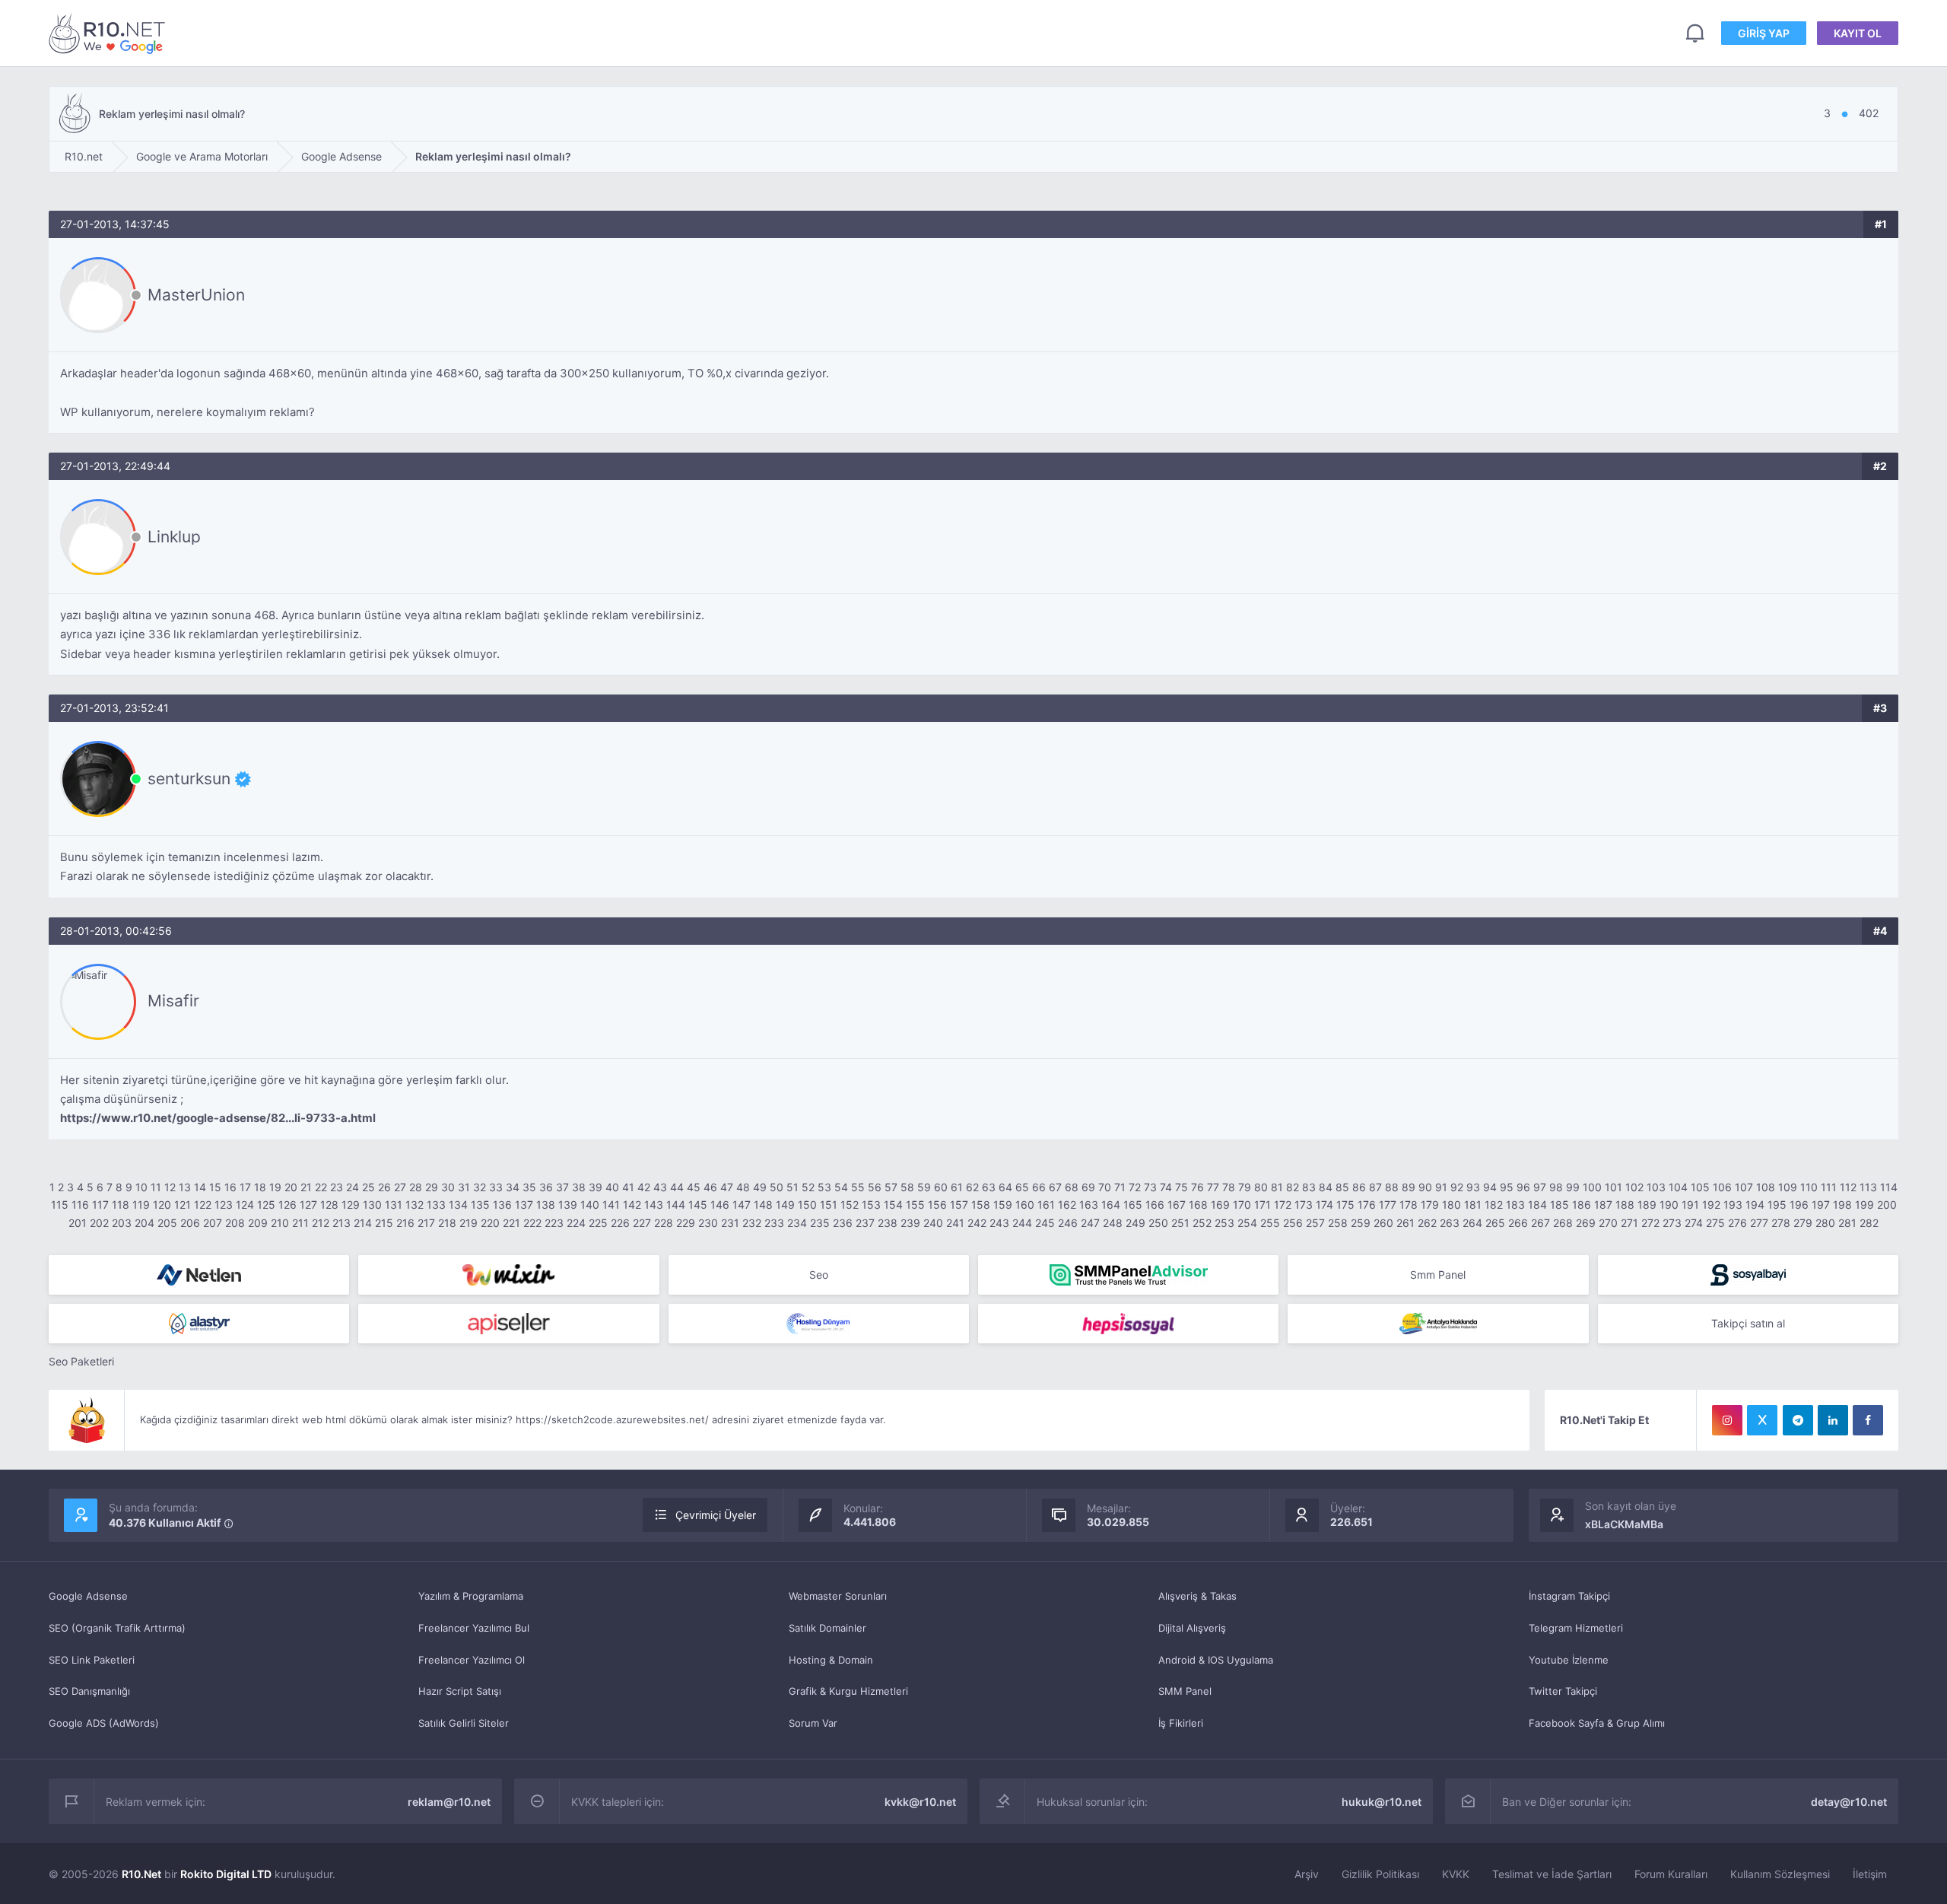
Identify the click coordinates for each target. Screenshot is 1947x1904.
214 (363, 1223)
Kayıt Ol (1858, 33)
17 (245, 1187)
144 (676, 1205)
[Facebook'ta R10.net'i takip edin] (1868, 1420)
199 (1864, 1205)
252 (1202, 1223)
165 (1133, 1205)
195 (1777, 1205)
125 (266, 1205)
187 (1603, 1205)
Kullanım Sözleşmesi (1780, 1874)
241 (955, 1223)
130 (372, 1205)
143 (654, 1205)
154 (893, 1205)
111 (1829, 1187)
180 (1452, 1205)
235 (820, 1223)
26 (384, 1187)
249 (1135, 1223)
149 (785, 1205)
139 (568, 1205)
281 (1847, 1223)
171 (1263, 1205)
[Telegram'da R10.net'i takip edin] (1798, 1420)
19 (275, 1187)
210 (280, 1223)
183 (1515, 1205)
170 (1242, 1205)
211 (300, 1223)
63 (989, 1187)
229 (686, 1223)
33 (496, 1187)
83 (1309, 1187)
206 (190, 1223)
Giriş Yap (1764, 33)
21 (306, 1187)
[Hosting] (199, 1275)
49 (760, 1187)
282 (1869, 1223)
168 (1198, 1205)
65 (1022, 1187)
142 (632, 1205)
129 (351, 1205)
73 (1150, 1187)
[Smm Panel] (1748, 1275)
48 (743, 1187)
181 (1473, 1205)
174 (1324, 1205)
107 (1744, 1187)
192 (1711, 1205)
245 (1045, 1223)
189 (1647, 1205)
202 (99, 1223)
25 (368, 1187)
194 (1755, 1205)
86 (1359, 1187)
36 (546, 1187)
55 (858, 1187)
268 (1563, 1223)
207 (213, 1223)
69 (1088, 1187)
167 (1177, 1205)
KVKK (1456, 1874)
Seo (819, 1275)
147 (742, 1205)
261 (1405, 1223)
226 (620, 1223)
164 (1111, 1205)
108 (1766, 1187)
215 (384, 1223)
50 (777, 1187)
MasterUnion (196, 295)
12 (170, 1187)
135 (480, 1205)
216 (405, 1223)
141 (611, 1205)
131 (394, 1205)
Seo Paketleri (81, 1361)
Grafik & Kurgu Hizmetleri (848, 1691)
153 (871, 1205)
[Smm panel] (1128, 1275)
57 (891, 1187)
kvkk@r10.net (920, 1802)
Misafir (173, 1001)
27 (400, 1187)
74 (1166, 1187)
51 (792, 1187)
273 (1672, 1223)
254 (1247, 1223)
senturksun (189, 779)
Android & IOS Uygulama (1216, 1660)
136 (502, 1205)
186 (1582, 1205)
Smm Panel (1438, 1275)
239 (910, 1223)
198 (1842, 1205)
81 (1277, 1187)
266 (1518, 1223)
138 (546, 1205)
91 (1441, 1187)
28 (416, 1187)
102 (1634, 1187)
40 (612, 1187)
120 (162, 1205)
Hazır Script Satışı (460, 1691)
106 (1722, 1187)
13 (185, 1187)
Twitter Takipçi (1563, 1691)
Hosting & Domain (831, 1660)
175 (1345, 1205)
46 (710, 1187)
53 (824, 1187)
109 (1788, 1187)
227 (642, 1223)
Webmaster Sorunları (838, 1596)
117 (100, 1205)
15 (215, 1187)
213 (341, 1223)
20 (291, 1187)
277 (1759, 1223)
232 (752, 1223)
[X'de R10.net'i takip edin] (1762, 1420)
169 (1220, 1205)
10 (141, 1187)
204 (145, 1223)
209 (258, 1223)
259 (1361, 1223)
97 (1540, 1187)
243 (999, 1223)
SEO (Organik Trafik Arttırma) (117, 1628)
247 (1090, 1223)
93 (1473, 1187)
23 (337, 1187)
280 (1825, 1223)
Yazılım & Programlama (471, 1596)
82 (1293, 1187)
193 (1733, 1205)
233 (774, 1223)
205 (167, 1223)
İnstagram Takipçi (1569, 1596)
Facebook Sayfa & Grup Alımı (1597, 1723)
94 (1490, 1187)
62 (972, 1187)
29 (432, 1187)
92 (1457, 1187)
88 (1392, 1187)
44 (677, 1187)
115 (60, 1205)
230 (708, 1223)
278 (1781, 1223)
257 (1315, 1223)
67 (1055, 1187)
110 (1809, 1187)
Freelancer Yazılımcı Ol (472, 1660)
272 (1650, 1223)
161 (1046, 1205)
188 (1625, 1205)
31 (464, 1187)
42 (644, 1187)
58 (907, 1187)
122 (203, 1205)
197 (1821, 1205)
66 (1039, 1187)
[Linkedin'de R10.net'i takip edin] (1833, 1420)
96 (1523, 1187)
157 (959, 1205)
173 (1304, 1205)
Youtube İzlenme (1569, 1660)
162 (1067, 1205)
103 (1656, 1187)
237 (865, 1223)
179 (1430, 1205)
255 (1270, 1223)
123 (224, 1205)
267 (1540, 1223)
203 (122, 1223)
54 (841, 1187)
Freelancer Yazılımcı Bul (474, 1628)
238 (888, 1223)
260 (1383, 1223)
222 (532, 1223)
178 (1409, 1205)
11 (156, 1187)
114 (1889, 1187)
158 (981, 1205)
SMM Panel (1185, 1691)
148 (763, 1205)
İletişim (1870, 1874)
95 (1507, 1187)
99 (1573, 1187)
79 (1245, 1187)
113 (1868, 1187)
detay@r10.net (1849, 1802)
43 (660, 1187)
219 (468, 1223)
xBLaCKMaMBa (1624, 1524)
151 (829, 1205)
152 (850, 1205)
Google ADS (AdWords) (104, 1723)
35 (529, 1187)
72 (1135, 1187)
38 (579, 1187)
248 (1113, 1223)
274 (1694, 1223)
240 (933, 1223)
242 (977, 1223)
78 (1229, 1187)
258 (1338, 1223)
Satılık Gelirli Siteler (464, 1723)
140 (590, 1205)
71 (1120, 1187)
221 (511, 1223)
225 (598, 1223)
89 (1409, 1187)
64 (1005, 1187)
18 (260, 1187)
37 (562, 1187)
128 (329, 1205)
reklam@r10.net (449, 1802)
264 (1472, 1223)
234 (797, 1223)
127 (308, 1205)
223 (554, 1223)
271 (1629, 1223)
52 (808, 1187)
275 (1715, 1223)
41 (628, 1187)
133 (436, 1205)
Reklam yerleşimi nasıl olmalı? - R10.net (110, 33)
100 (1592, 1187)
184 (1537, 1205)
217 (426, 1223)
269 (1586, 1223)
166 (1155, 1205)
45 (694, 1187)
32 (480, 1187)
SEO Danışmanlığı (89, 1691)
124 (245, 1205)
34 (513, 1187)
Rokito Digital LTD (226, 1874)
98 (1556, 1187)
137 (524, 1205)
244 (1022, 1223)
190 (1669, 1205)
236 (843, 1223)
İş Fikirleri (1181, 1723)
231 (730, 1223)
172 (1283, 1205)
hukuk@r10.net (1382, 1802)
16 (230, 1187)
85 (1342, 1187)
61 (957, 1187)
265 (1495, 1223)
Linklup (174, 537)
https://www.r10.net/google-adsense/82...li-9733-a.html (218, 1118)
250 (1158, 1223)
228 (664, 1223)
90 (1425, 1187)
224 (576, 1223)
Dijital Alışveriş (1192, 1628)
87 (1375, 1187)
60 (941, 1187)
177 (1388, 1205)
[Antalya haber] (1438, 1324)
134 (458, 1205)
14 (200, 1187)
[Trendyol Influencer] (508, 1275)
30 (448, 1187)
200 (1887, 1205)
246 (1068, 1223)
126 (287, 1205)
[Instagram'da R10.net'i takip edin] (1727, 1420)
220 (490, 1223)
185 (1560, 1205)
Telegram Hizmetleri (1576, 1628)
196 (1799, 1205)
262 (1427, 1223)
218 (447, 1223)
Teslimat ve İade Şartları (1552, 1874)
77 (1213, 1187)
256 (1293, 1223)
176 (1367, 1205)
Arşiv (1307, 1874)
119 (141, 1205)
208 (235, 1223)
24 (353, 1187)
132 (414, 1205)
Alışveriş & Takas (1197, 1596)
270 (1608, 1223)
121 (183, 1205)
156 (937, 1205)
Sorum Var (813, 1723)
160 (1025, 1205)
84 (1326, 1187)
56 (875, 1187)
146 (720, 1205)
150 (807, 1205)
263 (1450, 1223)
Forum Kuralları (1671, 1874)
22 (321, 1187)
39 (596, 1187)
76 (1197, 1187)
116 (80, 1205)
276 (1737, 1223)
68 (1072, 1187)
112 (1848, 1187)
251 (1180, 1223)
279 (1803, 1223)
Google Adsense (88, 1596)
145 (698, 1205)
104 (1678, 1187)
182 (1494, 1205)
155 (915, 1205)
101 (1614, 1187)
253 (1224, 1223)
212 (321, 1223)
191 (1690, 1205)
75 (1182, 1187)
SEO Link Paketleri (92, 1660)
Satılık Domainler (827, 1628)
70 (1105, 1187)
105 (1700, 1187)
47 (727, 1187)
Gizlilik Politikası (1380, 1874)
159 (1003, 1205)
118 (121, 1205)
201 (78, 1223)
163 (1089, 1205)
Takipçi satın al (1748, 1323)
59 (924, 1187)
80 (1261, 1187)
